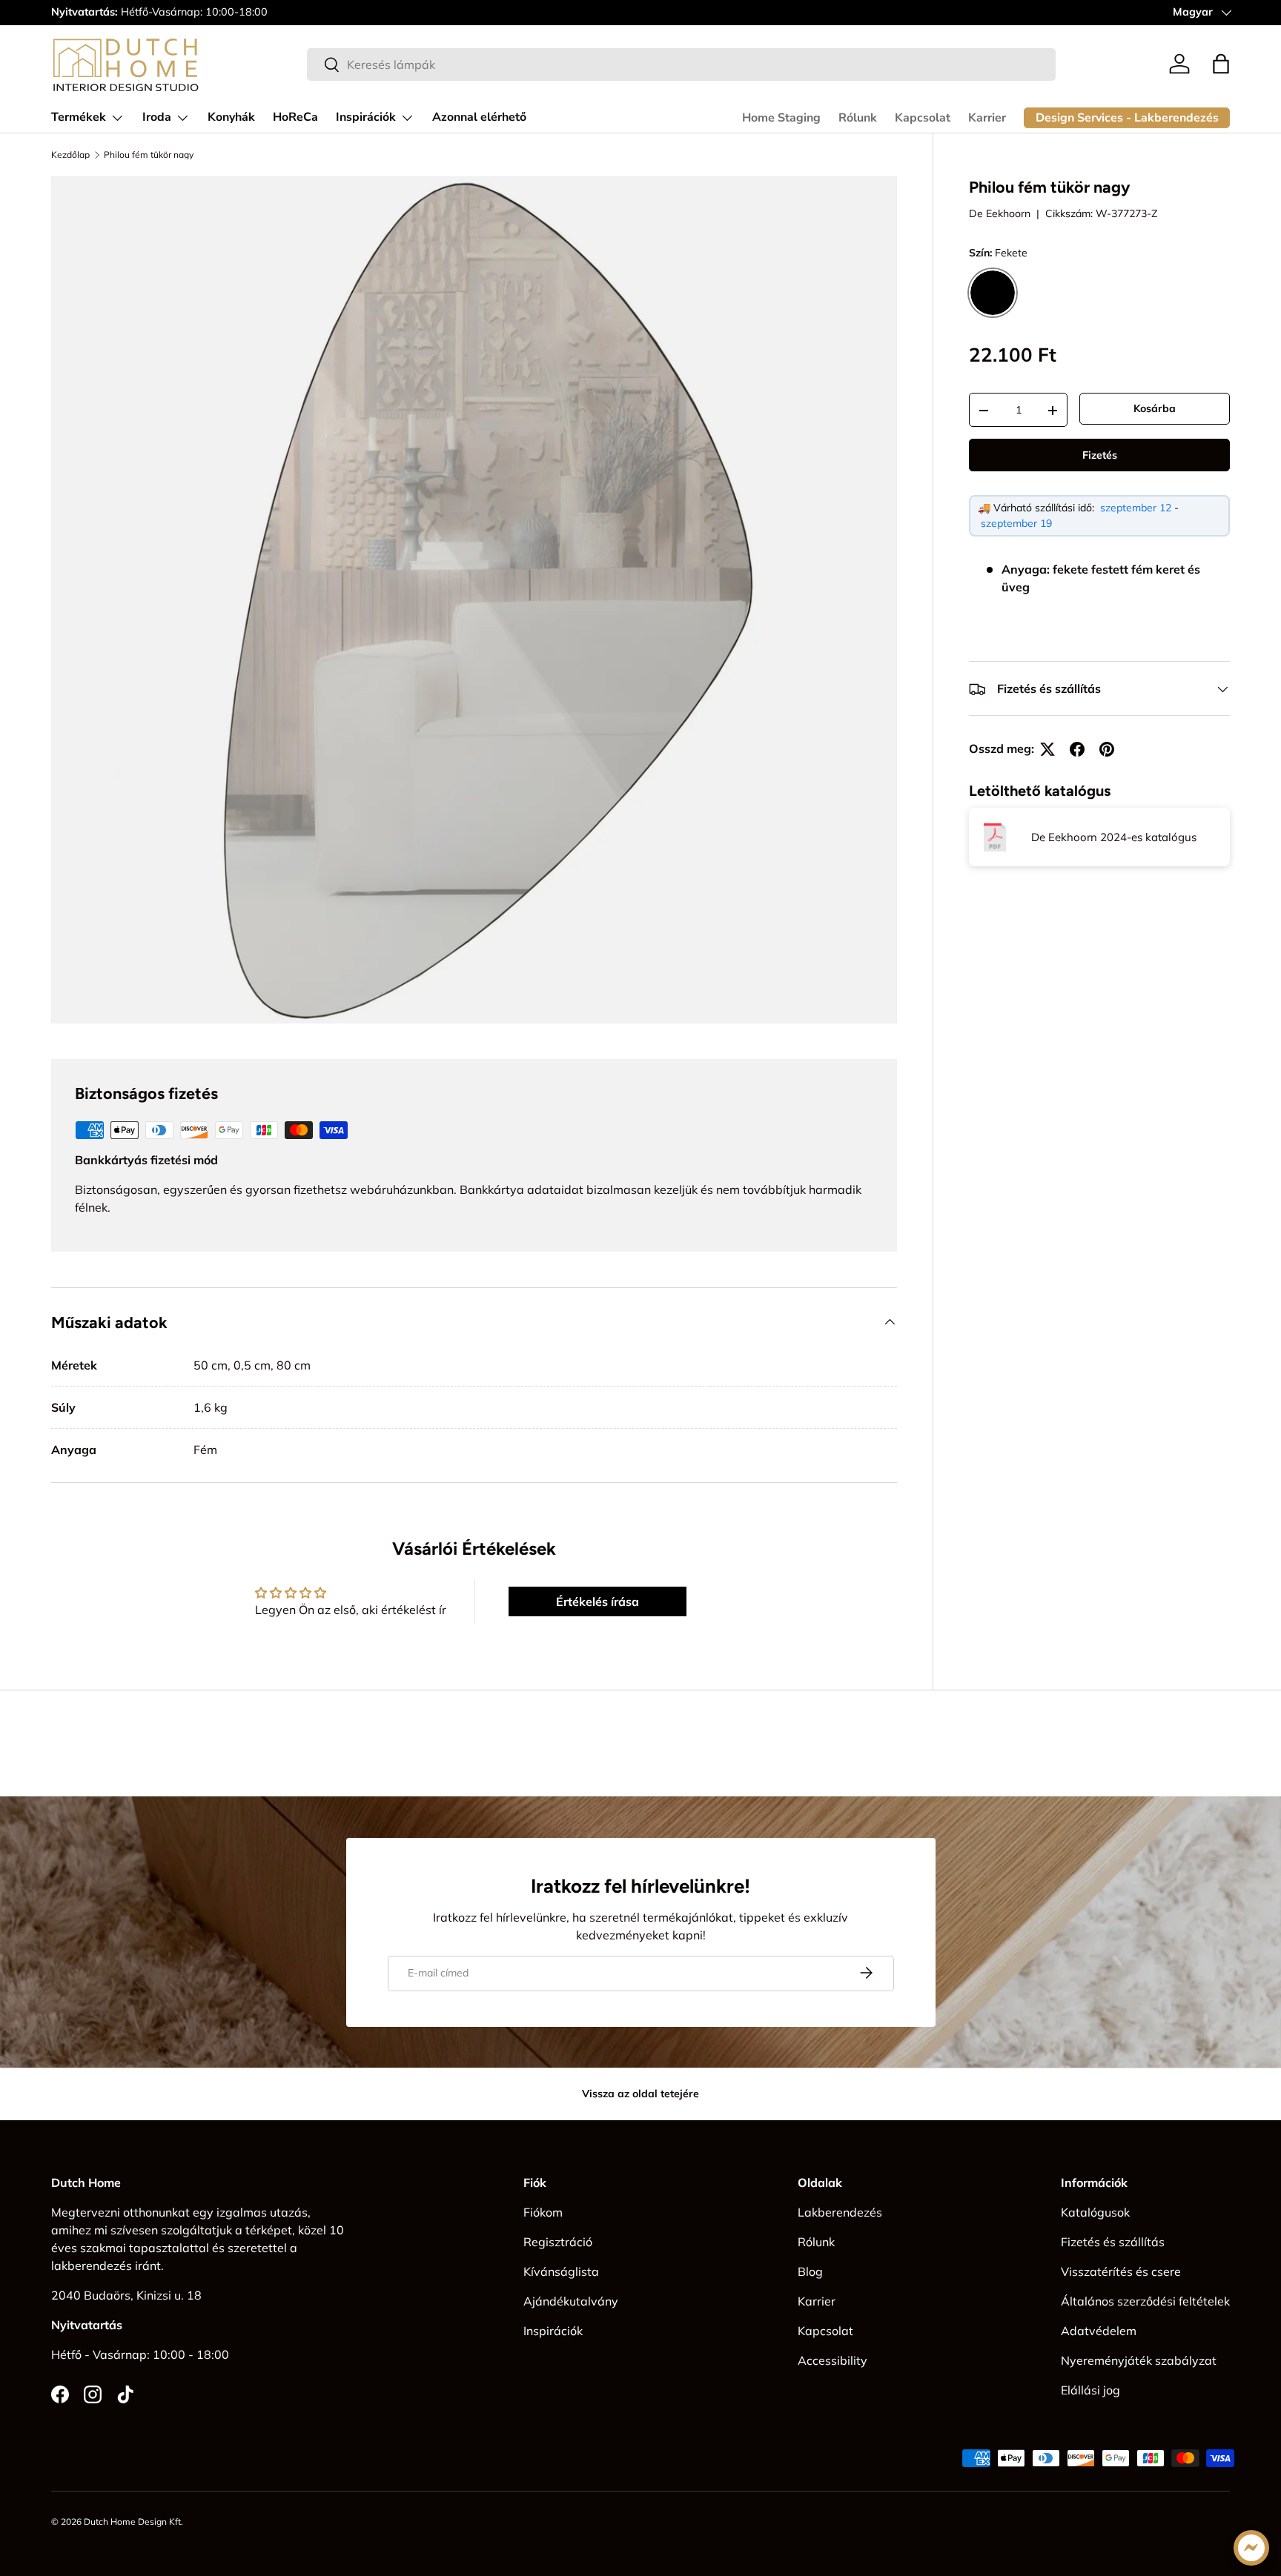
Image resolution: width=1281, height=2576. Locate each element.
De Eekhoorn (1000, 213)
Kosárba (1155, 408)
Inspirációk (366, 117)
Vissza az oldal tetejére (640, 2094)
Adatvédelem (1099, 2331)
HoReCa (295, 117)
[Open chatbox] (1251, 2548)
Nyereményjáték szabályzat (1139, 2360)
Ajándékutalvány (571, 2301)
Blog (810, 2271)
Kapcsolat (923, 118)
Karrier (987, 118)
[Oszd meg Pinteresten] (1107, 749)
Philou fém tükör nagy (149, 155)
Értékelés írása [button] (598, 1601)
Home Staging (781, 118)
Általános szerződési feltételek (1145, 2301)
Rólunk (858, 118)
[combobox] (681, 64)
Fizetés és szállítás (1113, 2242)
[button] (1221, 64)
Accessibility (833, 2360)
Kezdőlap (70, 155)
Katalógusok (1095, 2212)
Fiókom (543, 2212)
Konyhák (231, 117)
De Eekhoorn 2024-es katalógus (1114, 837)
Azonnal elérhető (479, 117)
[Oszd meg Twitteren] (1047, 749)
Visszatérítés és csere (1121, 2271)
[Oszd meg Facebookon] (1077, 749)
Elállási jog (1090, 2390)
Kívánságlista (561, 2271)
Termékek (79, 117)
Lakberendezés (840, 2212)
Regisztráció (558, 2242)
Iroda (157, 117)
